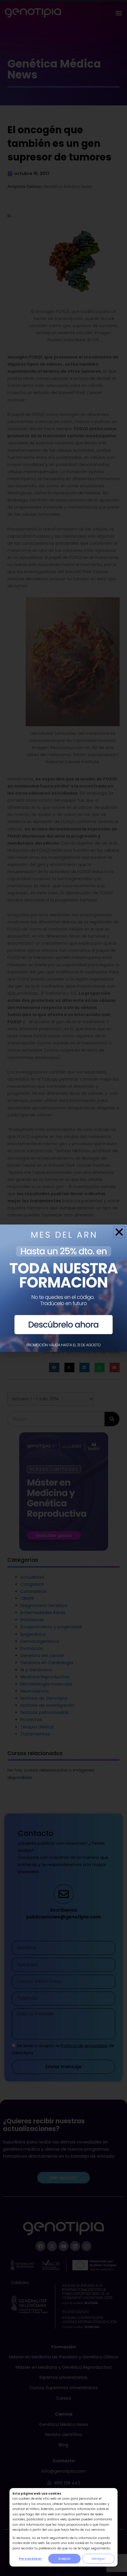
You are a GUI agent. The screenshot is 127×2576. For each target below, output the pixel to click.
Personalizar (30, 2559)
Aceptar (64, 2559)
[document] (63, 1288)
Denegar (98, 2559)
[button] (119, 1232)
